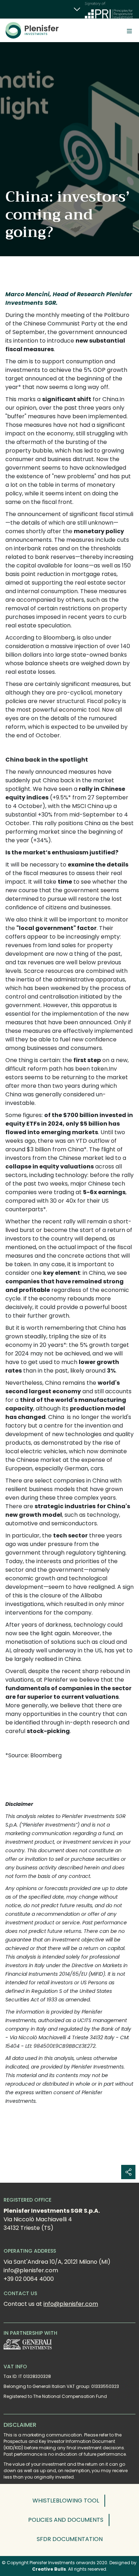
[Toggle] (129, 30)
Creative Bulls (49, 2569)
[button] (69, 2501)
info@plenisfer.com (71, 2304)
